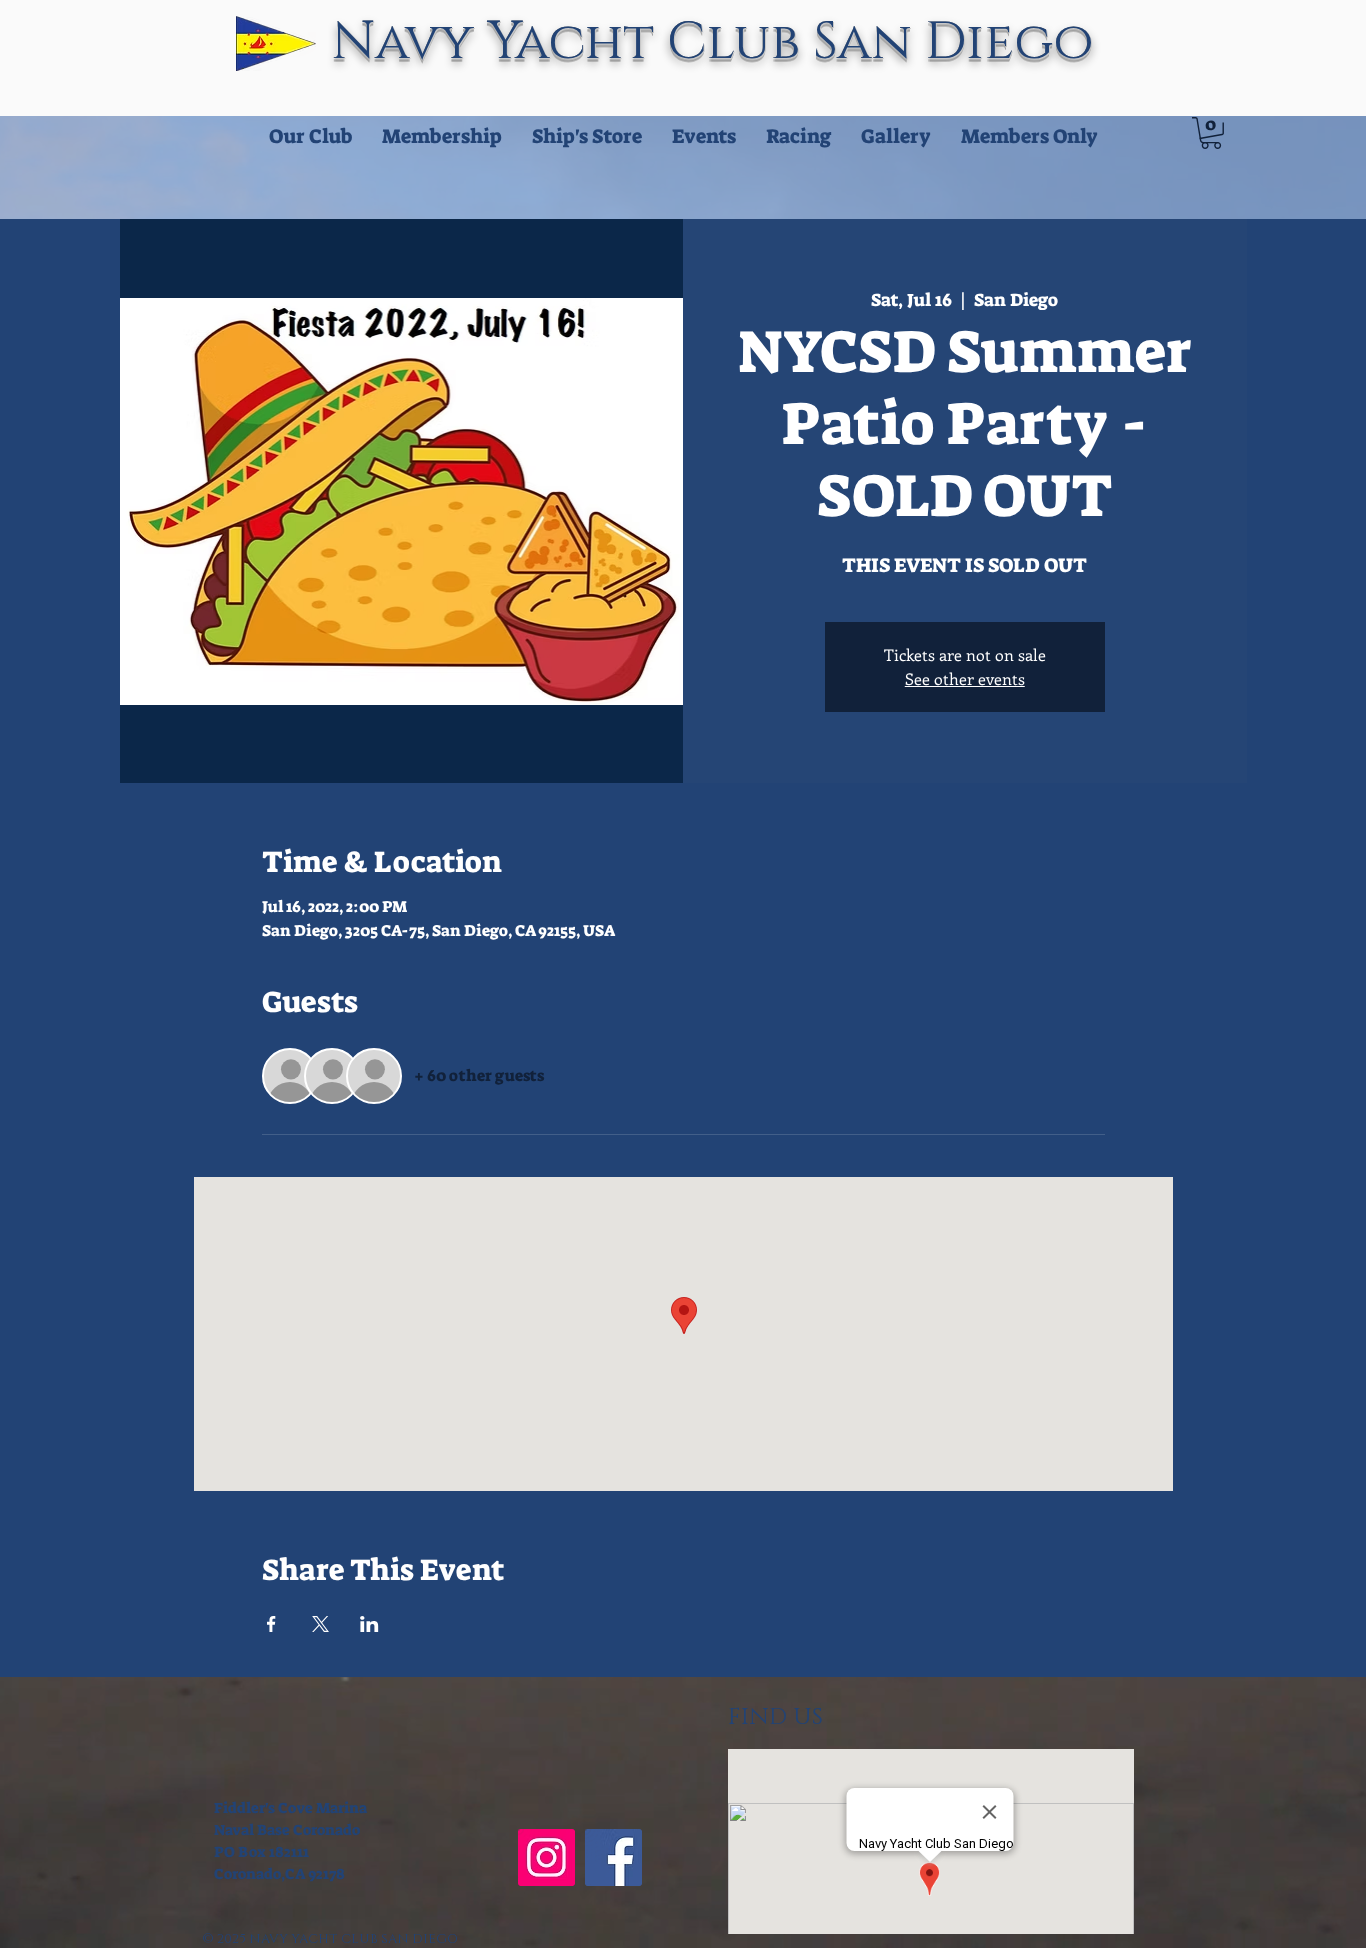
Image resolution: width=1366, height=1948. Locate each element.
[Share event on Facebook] (271, 1624)
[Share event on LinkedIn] (369, 1624)
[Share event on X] (320, 1624)
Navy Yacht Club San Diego (719, 42)
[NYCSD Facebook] (613, 1857)
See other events (965, 678)
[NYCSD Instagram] (546, 1857)
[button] (1211, 133)
